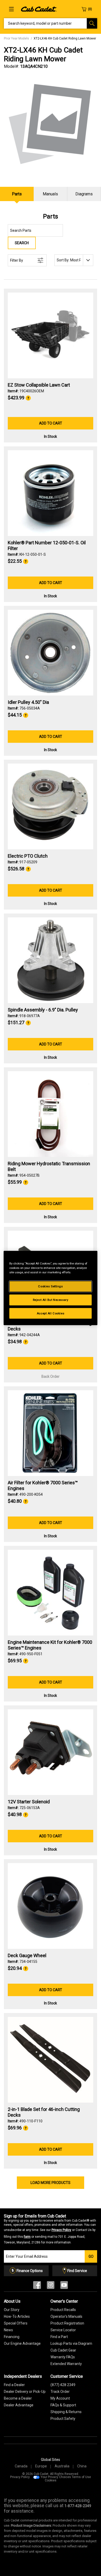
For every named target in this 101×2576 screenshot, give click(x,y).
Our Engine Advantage (22, 2343)
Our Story (12, 2310)
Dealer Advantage (19, 2405)
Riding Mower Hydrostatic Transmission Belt (49, 1166)
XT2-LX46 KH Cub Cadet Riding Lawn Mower (65, 38)
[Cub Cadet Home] (39, 9)
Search (22, 243)
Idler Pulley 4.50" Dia (28, 702)
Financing (12, 2337)
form (27, 2237)
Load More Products (51, 2183)
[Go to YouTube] (64, 2286)
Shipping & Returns (66, 2412)
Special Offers (16, 2323)
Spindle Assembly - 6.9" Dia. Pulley (43, 1010)
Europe (41, 2466)
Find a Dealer (14, 2385)
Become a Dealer (18, 2398)
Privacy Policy (61, 2230)
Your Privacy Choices (56, 2477)
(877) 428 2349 (63, 2385)
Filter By (17, 260)
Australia (62, 2466)
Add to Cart (51, 423)
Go (91, 2256)
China (82, 2466)
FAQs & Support (63, 2405)
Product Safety (63, 2419)
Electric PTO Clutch (28, 856)
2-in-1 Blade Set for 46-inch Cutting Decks (44, 2112)
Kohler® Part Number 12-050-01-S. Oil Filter (47, 545)
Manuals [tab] (50, 194)
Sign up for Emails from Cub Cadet (50, 2229)
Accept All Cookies (51, 1313)
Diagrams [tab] (84, 194)
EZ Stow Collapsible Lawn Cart (39, 385)
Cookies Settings (50, 1286)
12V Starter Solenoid (29, 1802)
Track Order (60, 2392)
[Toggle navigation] (11, 9)
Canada (21, 2466)
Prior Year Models (16, 38)
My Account (60, 2398)
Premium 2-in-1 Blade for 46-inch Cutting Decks (50, 1326)
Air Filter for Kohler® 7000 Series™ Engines (43, 1485)
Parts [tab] (17, 194)
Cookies (51, 2480)
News (8, 2330)
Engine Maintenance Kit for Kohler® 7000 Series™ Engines (50, 1645)
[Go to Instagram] (51, 2286)
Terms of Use (81, 2477)
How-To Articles (17, 2316)
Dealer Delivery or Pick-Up (25, 2392)
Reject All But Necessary (51, 1300)
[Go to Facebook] (37, 2286)
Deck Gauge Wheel (27, 1955)
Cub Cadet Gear (63, 2350)
